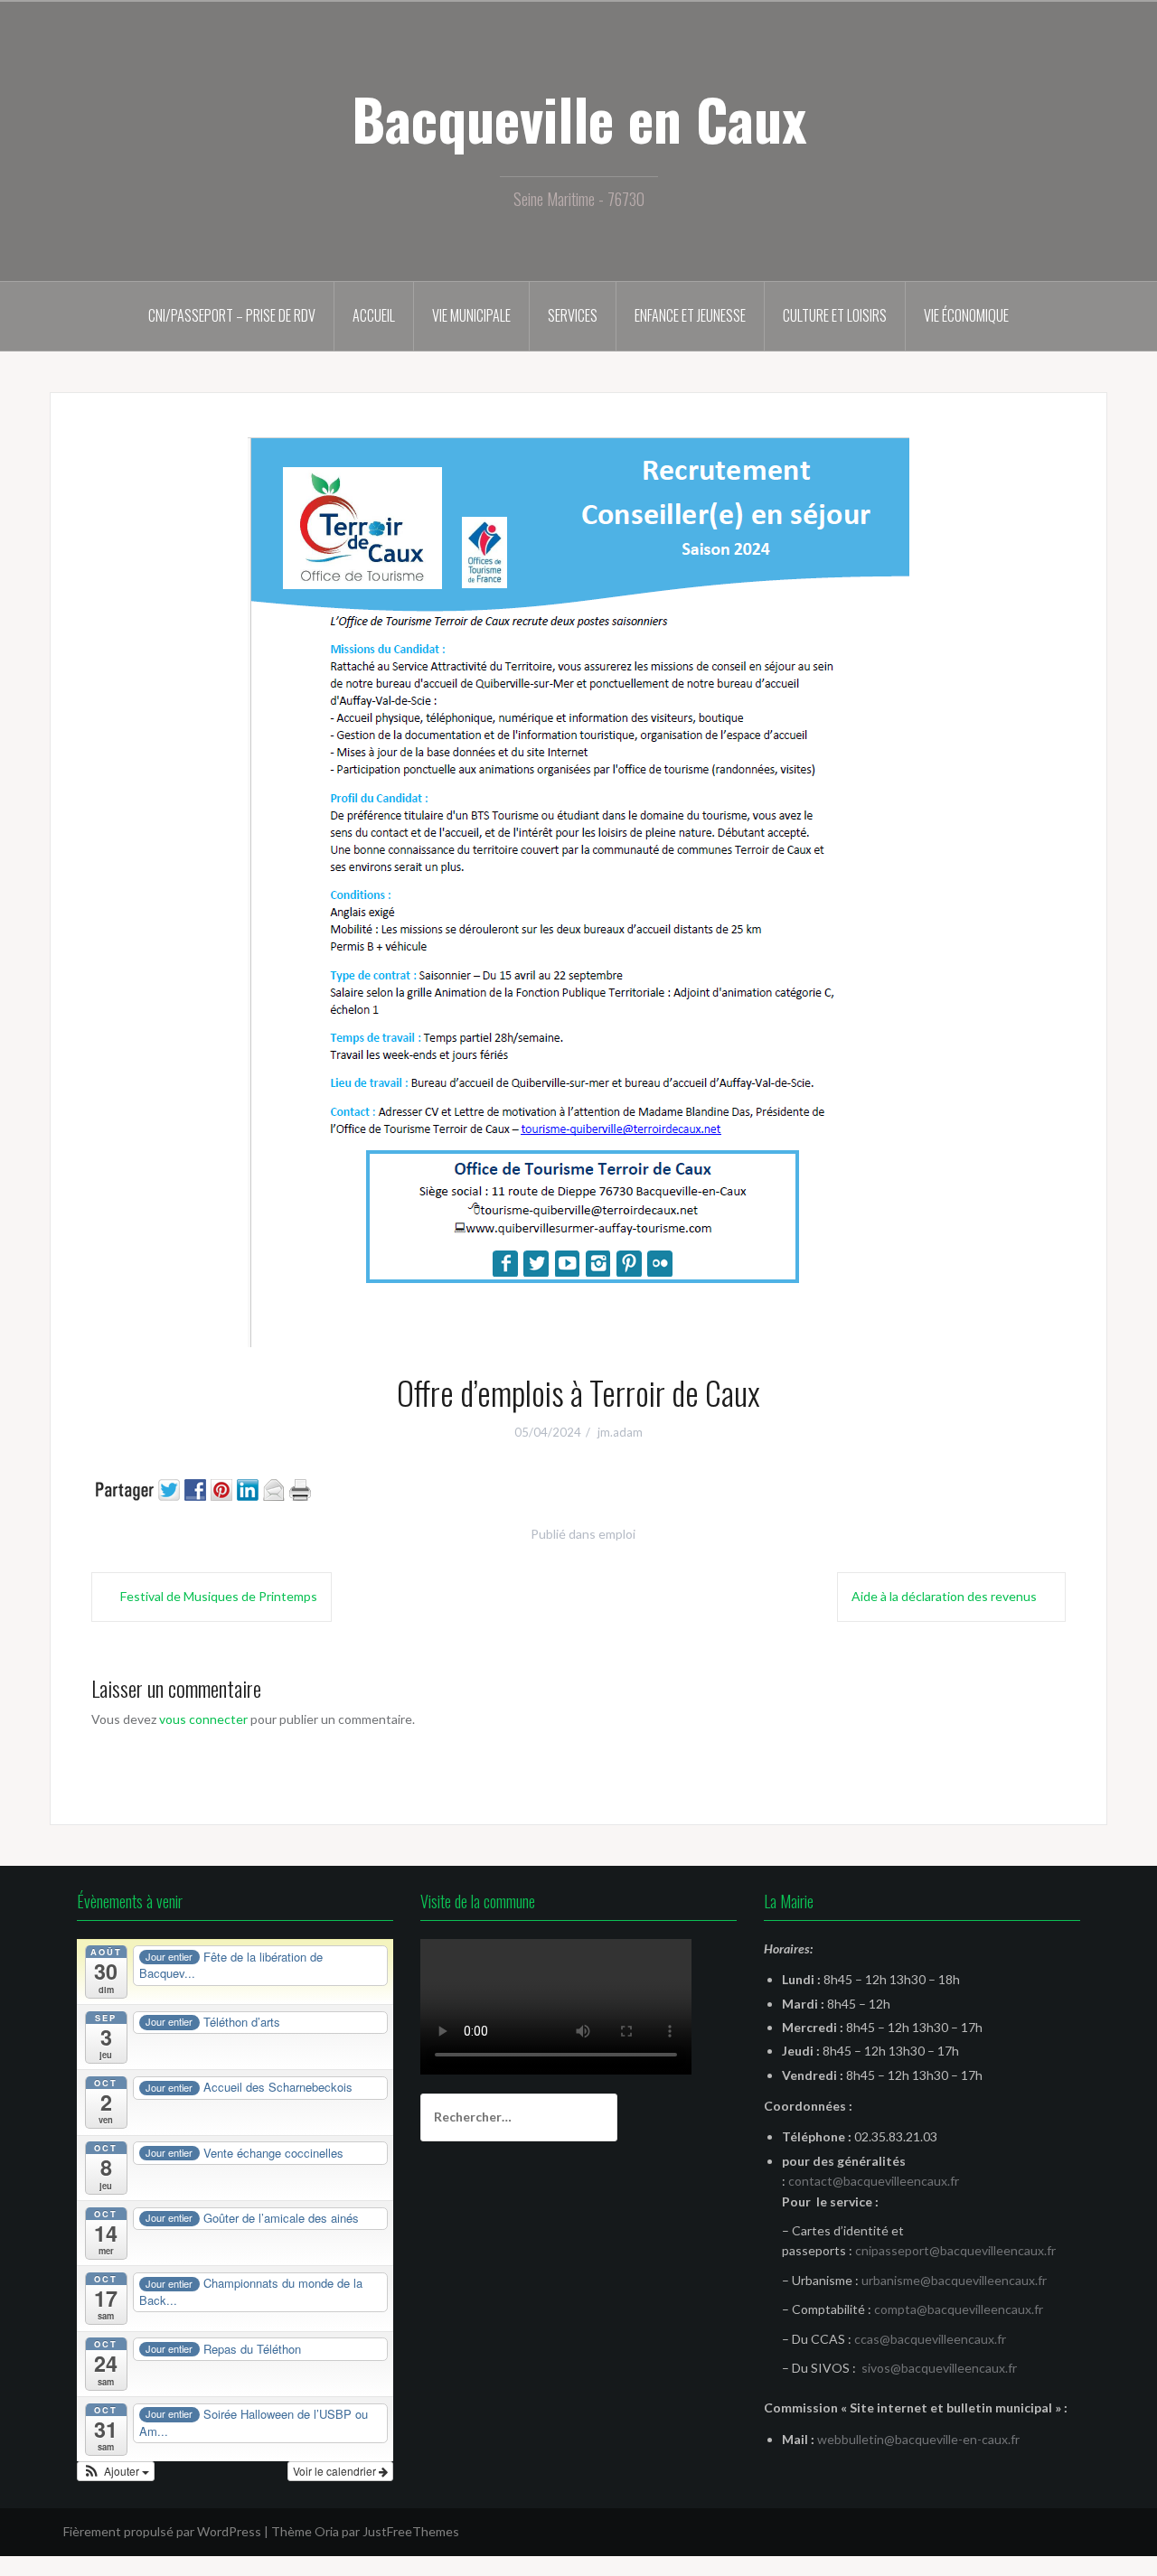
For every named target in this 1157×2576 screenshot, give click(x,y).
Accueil (374, 315)
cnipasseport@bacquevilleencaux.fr (955, 2250)
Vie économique (966, 315)
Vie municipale (471, 315)
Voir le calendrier (336, 2471)
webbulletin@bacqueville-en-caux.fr (918, 2439)
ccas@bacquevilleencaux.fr (930, 2339)
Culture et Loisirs (835, 315)
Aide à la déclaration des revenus (944, 1596)
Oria (327, 2531)
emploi (617, 1534)
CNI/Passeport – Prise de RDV (232, 315)
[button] (116, 2471)
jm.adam (620, 1432)
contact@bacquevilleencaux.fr (874, 2181)
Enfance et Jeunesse (690, 315)
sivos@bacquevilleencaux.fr (939, 2368)
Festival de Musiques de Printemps (219, 1596)
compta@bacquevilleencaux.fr (959, 2309)
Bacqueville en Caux (579, 118)
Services (573, 315)
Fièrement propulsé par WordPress (162, 2531)
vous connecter (203, 1719)
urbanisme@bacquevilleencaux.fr (954, 2280)
